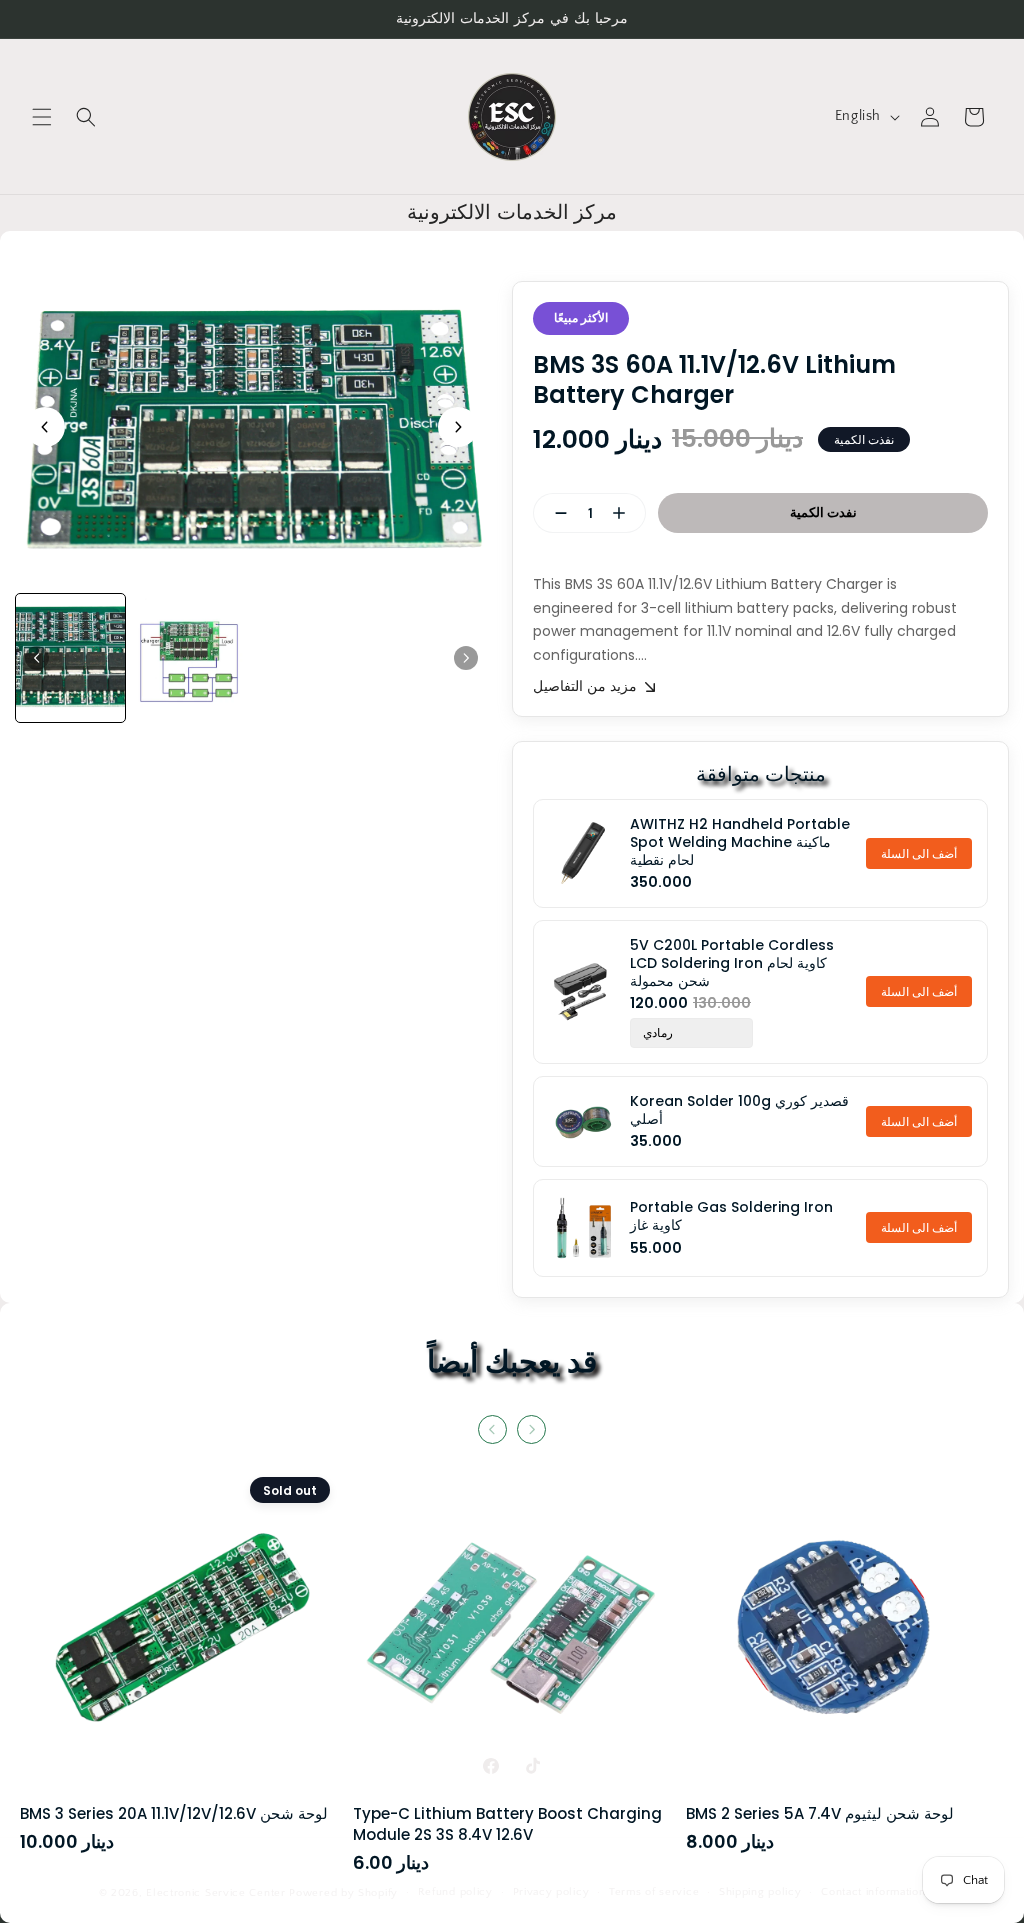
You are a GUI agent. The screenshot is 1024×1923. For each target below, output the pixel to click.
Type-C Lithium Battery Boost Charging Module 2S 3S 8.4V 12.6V (507, 1824)
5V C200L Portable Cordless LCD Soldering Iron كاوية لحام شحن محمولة (732, 963)
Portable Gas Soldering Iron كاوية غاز (731, 1216)
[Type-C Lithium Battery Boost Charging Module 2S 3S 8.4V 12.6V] (512, 1636)
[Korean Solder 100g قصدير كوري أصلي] (582, 1121)
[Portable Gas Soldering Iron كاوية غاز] (582, 1228)
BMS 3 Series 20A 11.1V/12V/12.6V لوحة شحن (174, 1813)
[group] (70, 658)
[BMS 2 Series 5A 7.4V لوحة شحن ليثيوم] (845, 1636)
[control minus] (553, 513)
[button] (42, 117)
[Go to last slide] (45, 427)
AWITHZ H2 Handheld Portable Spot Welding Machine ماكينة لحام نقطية (740, 842)
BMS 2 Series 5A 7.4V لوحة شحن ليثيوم (820, 1813)
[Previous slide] (492, 1429)
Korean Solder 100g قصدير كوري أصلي (739, 1110)
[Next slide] (458, 427)
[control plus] (627, 513)
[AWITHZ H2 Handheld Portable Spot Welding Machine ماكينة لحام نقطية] (582, 853)
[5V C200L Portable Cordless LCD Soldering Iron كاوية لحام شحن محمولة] (582, 992)
